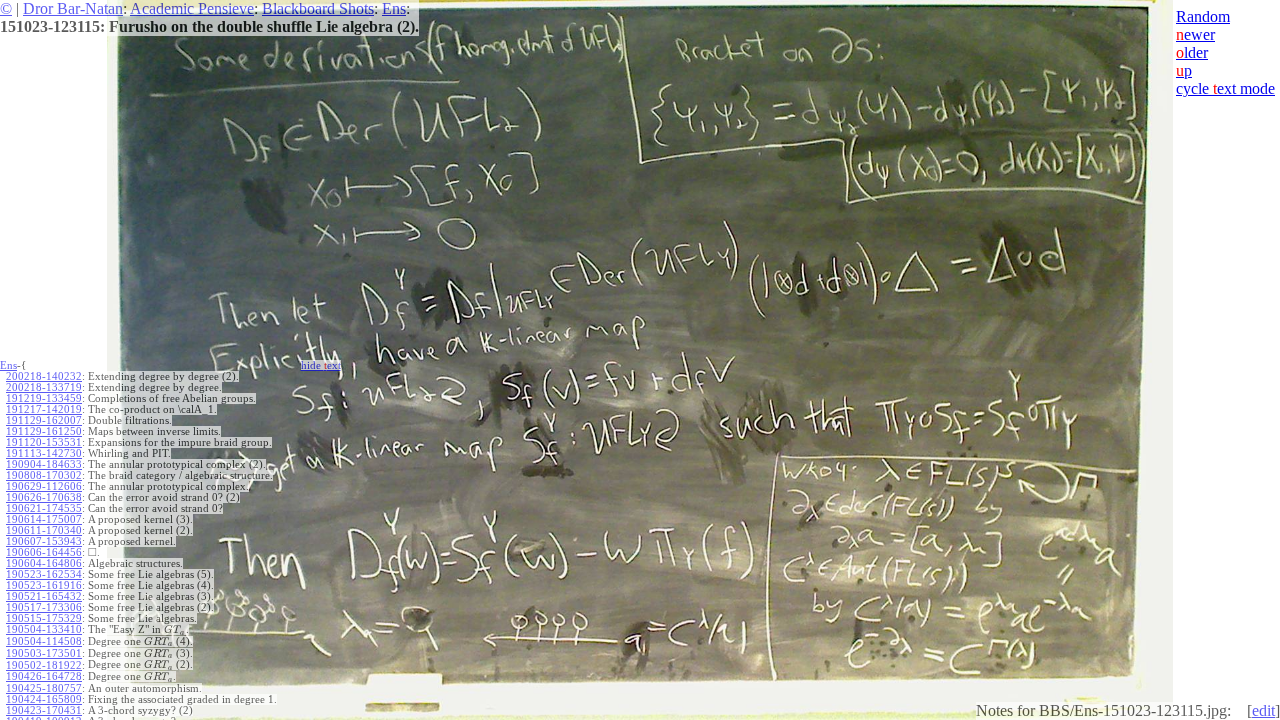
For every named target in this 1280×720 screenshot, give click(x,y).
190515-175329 (44, 618)
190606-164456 (44, 552)
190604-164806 (44, 563)
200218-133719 (44, 387)
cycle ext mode (1225, 88)
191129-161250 (44, 431)
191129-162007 (44, 420)
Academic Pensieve (192, 8)
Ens (394, 8)
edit (1263, 710)
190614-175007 (44, 519)
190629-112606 (44, 486)
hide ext (321, 365)
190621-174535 (44, 508)
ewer (1195, 34)
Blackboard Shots (318, 8)
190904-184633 (44, 464)
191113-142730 (44, 453)
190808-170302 (44, 475)
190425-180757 (44, 688)
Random (1203, 16)
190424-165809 (44, 699)
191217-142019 (44, 409)
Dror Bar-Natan (73, 8)
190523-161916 (44, 585)
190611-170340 (44, 530)
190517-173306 (44, 607)
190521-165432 (44, 596)
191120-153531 (44, 442)
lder (1192, 52)
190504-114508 (44, 641)
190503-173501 (44, 653)
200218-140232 (44, 376)
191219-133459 (44, 398)
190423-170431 (44, 710)
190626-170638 (44, 497)
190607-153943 (44, 541)
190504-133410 (44, 629)
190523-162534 (44, 574)
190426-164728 (44, 676)
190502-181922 (44, 665)
